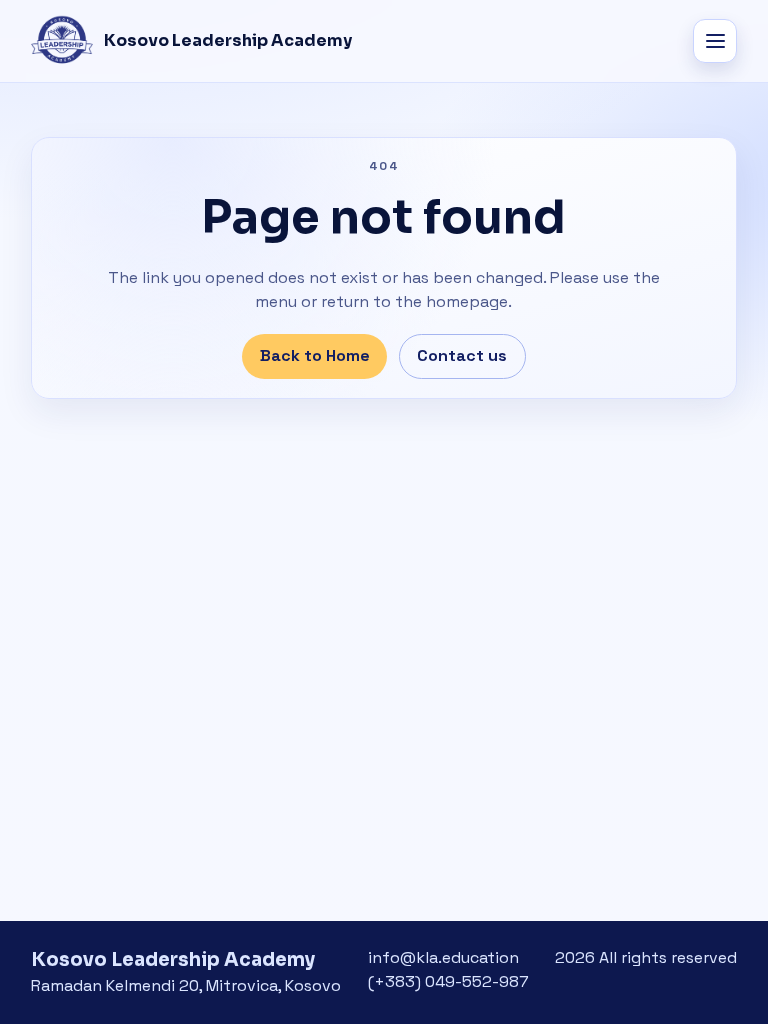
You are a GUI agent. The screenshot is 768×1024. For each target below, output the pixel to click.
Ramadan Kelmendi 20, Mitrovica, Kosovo (186, 985)
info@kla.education (443, 957)
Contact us (462, 355)
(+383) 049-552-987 (448, 981)
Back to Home (315, 355)
